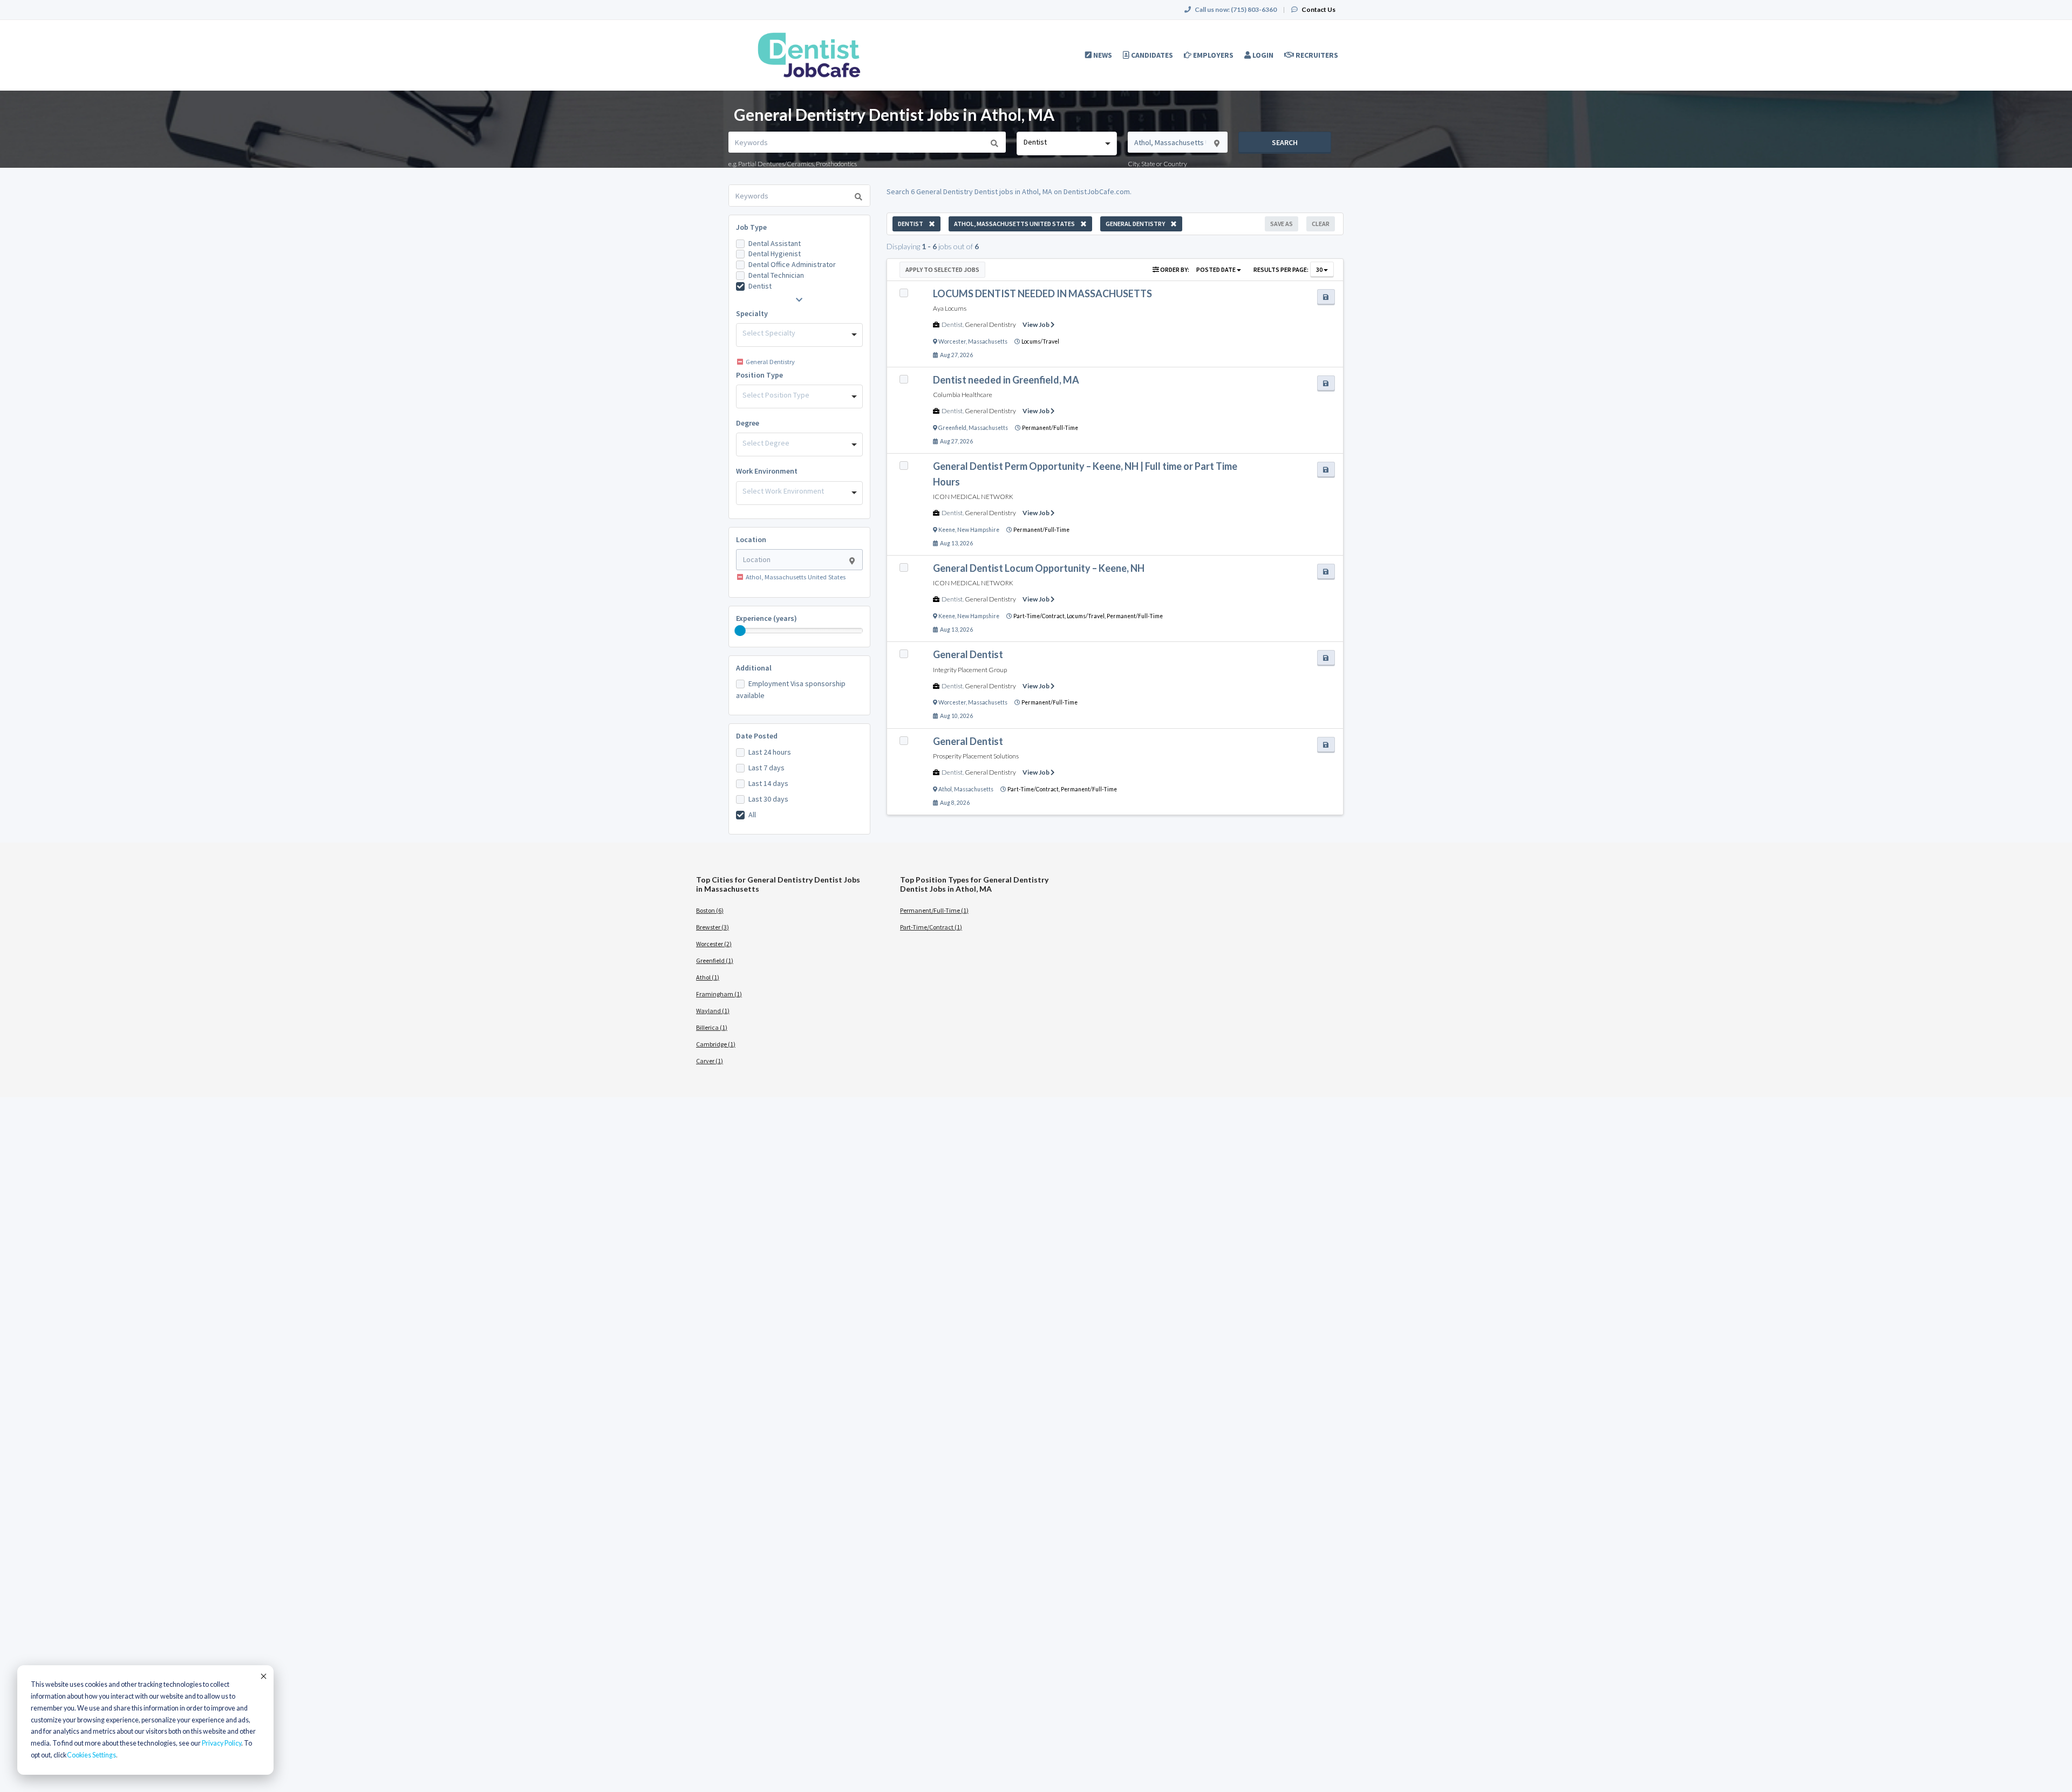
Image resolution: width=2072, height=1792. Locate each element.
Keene (947, 530)
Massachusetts (988, 341)
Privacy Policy (221, 1743)
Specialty (752, 313)
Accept (263, 1676)
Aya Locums (950, 308)
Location (751, 539)
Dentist (760, 286)
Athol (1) (708, 977)
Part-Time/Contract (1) (931, 927)
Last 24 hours (770, 752)
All (752, 815)
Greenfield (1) (715, 960)
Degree (748, 423)
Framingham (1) (719, 994)
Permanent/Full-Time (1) (934, 910)
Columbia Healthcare (963, 395)
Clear (1321, 224)
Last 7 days (766, 768)
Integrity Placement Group (970, 670)
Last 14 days (768, 783)
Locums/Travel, (1087, 616)
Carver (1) (710, 1061)
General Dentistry (990, 324)
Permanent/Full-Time (1050, 428)
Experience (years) (766, 618)
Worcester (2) (714, 944)
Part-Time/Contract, (1040, 616)
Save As (1282, 224)
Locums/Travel (1040, 341)
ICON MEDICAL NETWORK (973, 497)
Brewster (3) (713, 927)
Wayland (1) (713, 1011)
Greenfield (952, 428)
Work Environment (767, 471)
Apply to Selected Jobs (942, 269)
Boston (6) (710, 910)
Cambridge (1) (716, 1044)
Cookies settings (91, 1755)
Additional (754, 668)
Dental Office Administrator (792, 264)
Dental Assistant (775, 243)
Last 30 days (768, 799)
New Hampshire (978, 530)
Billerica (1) (712, 1027)
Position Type (759, 375)
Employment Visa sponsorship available (791, 689)
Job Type (751, 227)
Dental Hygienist (775, 254)
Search (1285, 142)
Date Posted (757, 736)
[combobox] (1066, 143)
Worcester (952, 341)
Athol (945, 789)
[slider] (740, 631)
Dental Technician (776, 275)
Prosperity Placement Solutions (976, 756)
